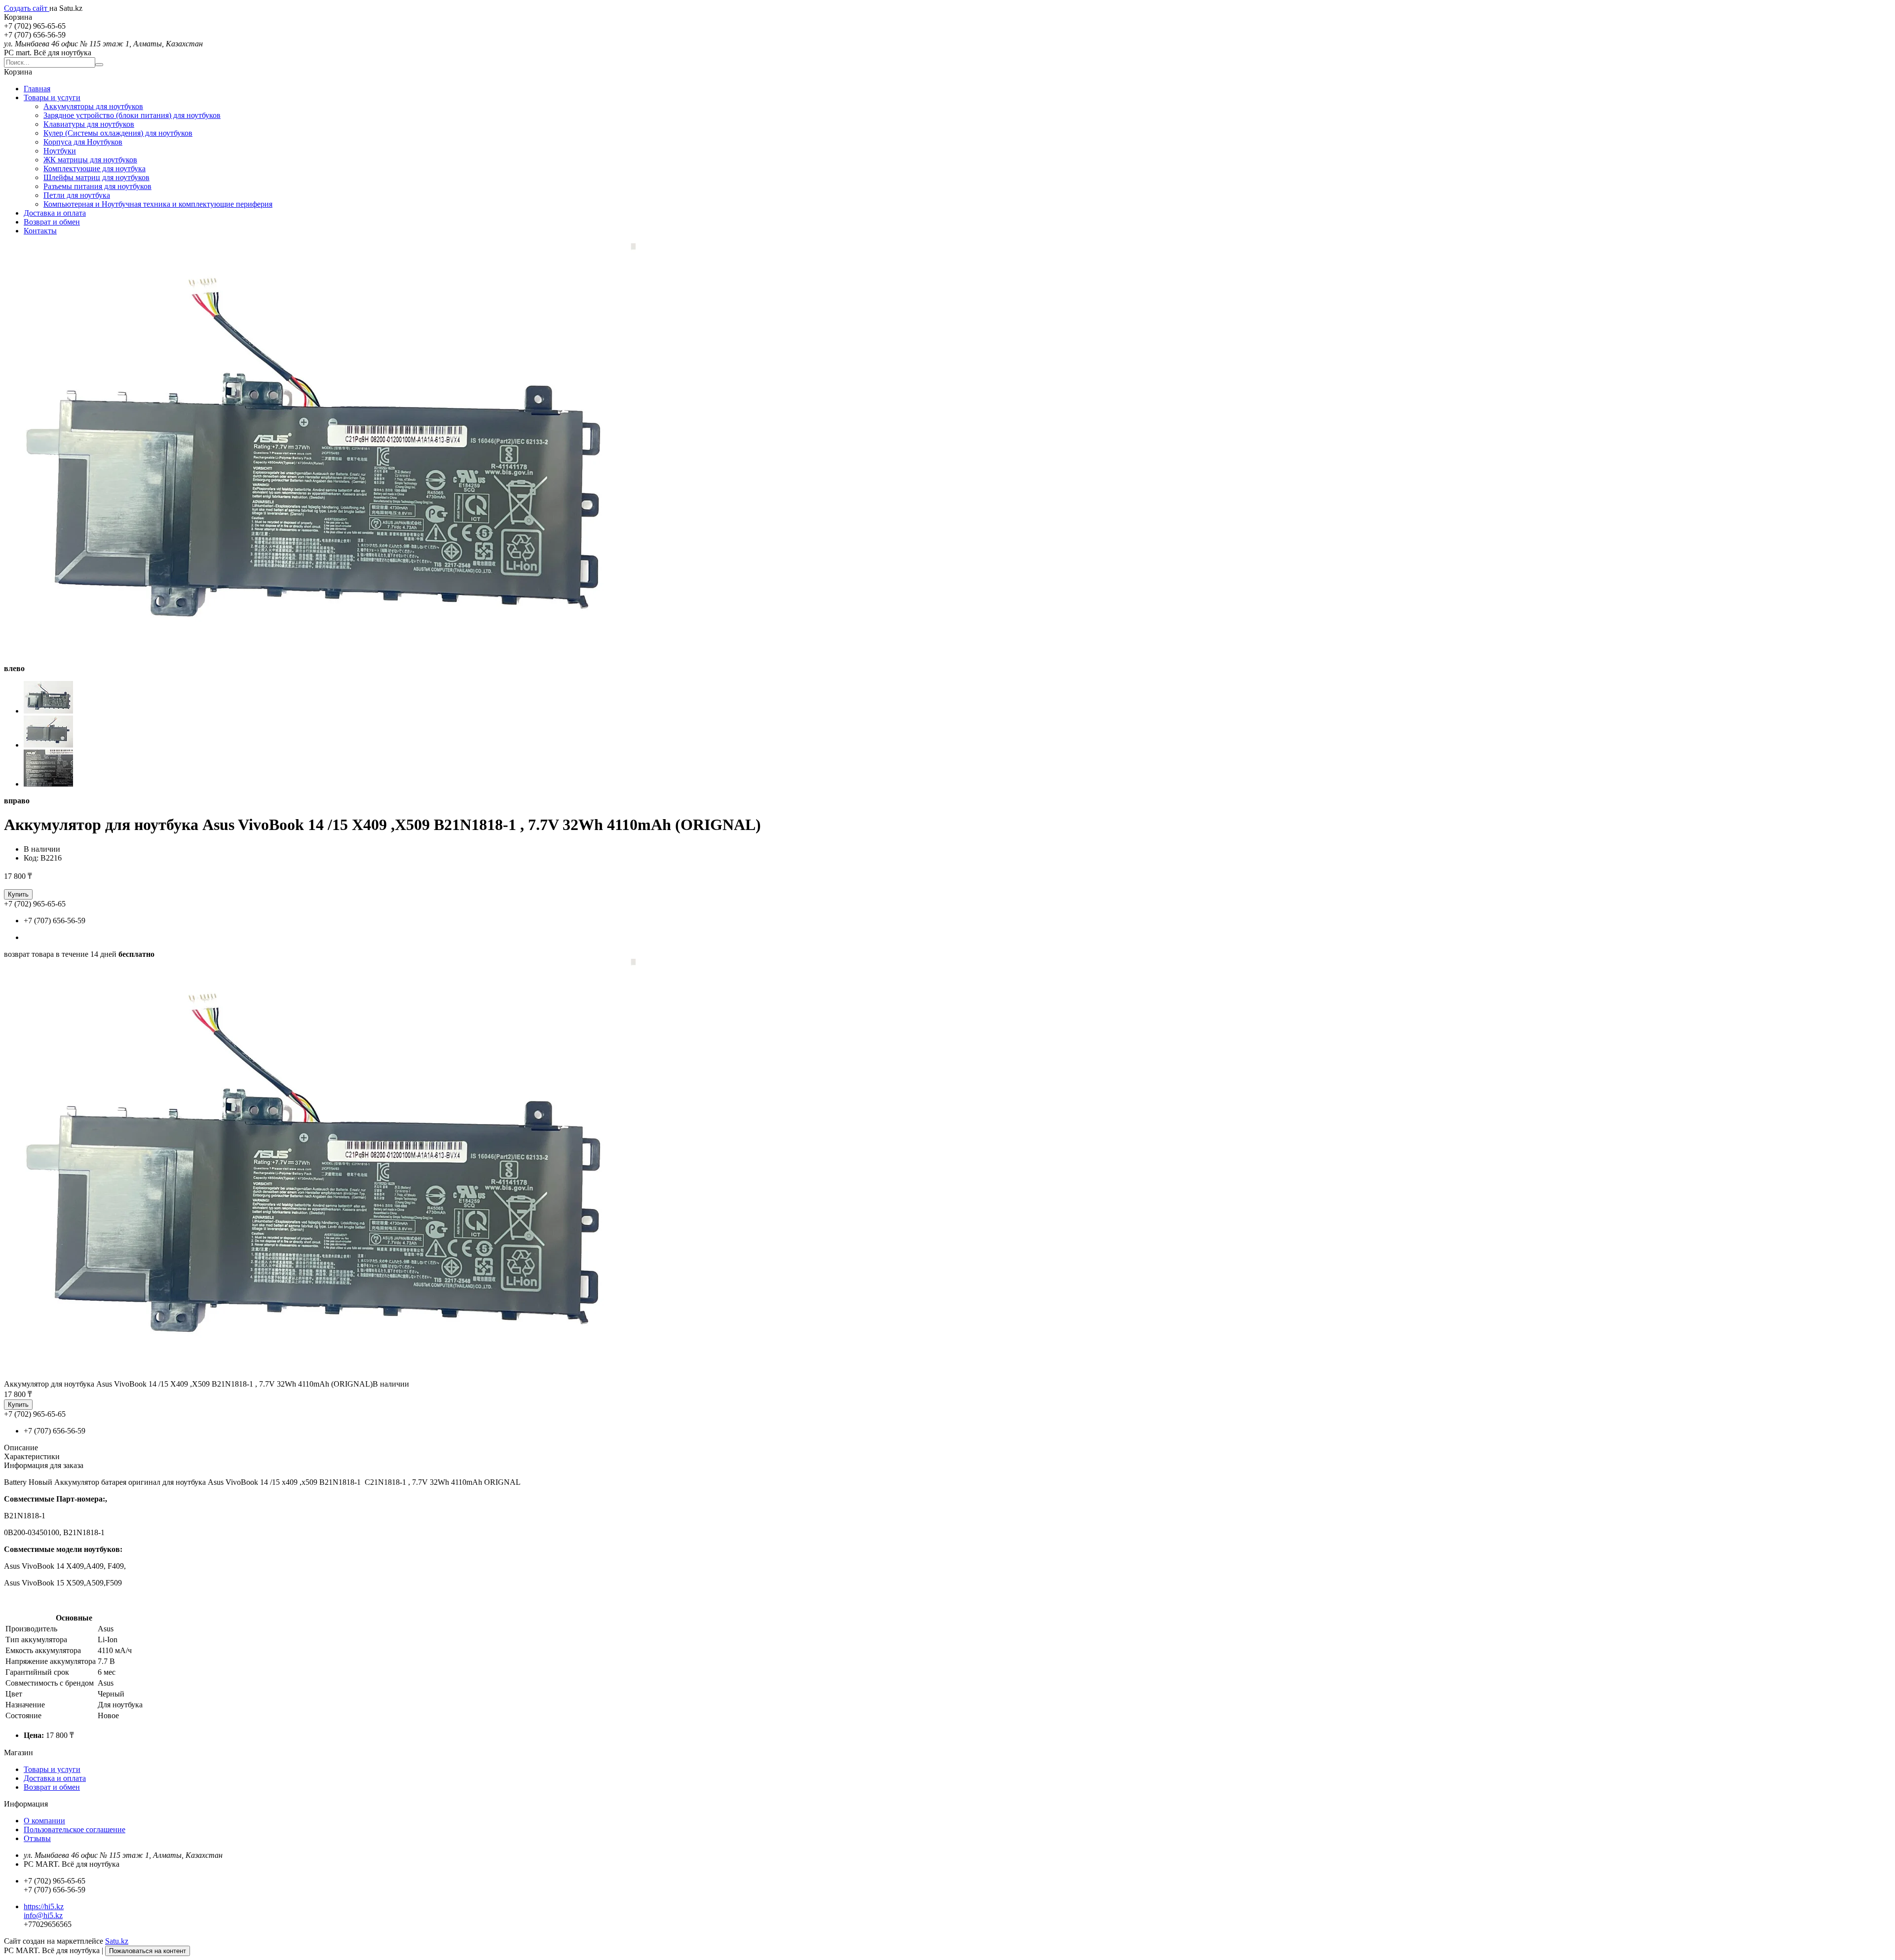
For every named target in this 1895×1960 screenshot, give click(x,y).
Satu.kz (117, 1941)
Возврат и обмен (52, 222)
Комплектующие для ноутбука (95, 169)
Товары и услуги (52, 97)
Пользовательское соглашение (75, 1829)
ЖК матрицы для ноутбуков (90, 160)
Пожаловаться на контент (148, 1951)
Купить (18, 894)
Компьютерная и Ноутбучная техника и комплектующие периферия (158, 204)
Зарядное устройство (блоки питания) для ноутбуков (132, 115)
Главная (37, 89)
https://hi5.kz (44, 1906)
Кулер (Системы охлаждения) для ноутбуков (118, 133)
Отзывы (37, 1838)
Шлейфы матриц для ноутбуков (96, 177)
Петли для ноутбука (77, 195)
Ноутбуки (60, 151)
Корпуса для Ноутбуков (83, 142)
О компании (44, 1821)
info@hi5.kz (43, 1915)
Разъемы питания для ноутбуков (97, 186)
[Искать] (99, 65)
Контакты (40, 231)
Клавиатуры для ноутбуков (89, 124)
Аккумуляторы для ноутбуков (93, 106)
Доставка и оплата (55, 213)
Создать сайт (27, 8)
